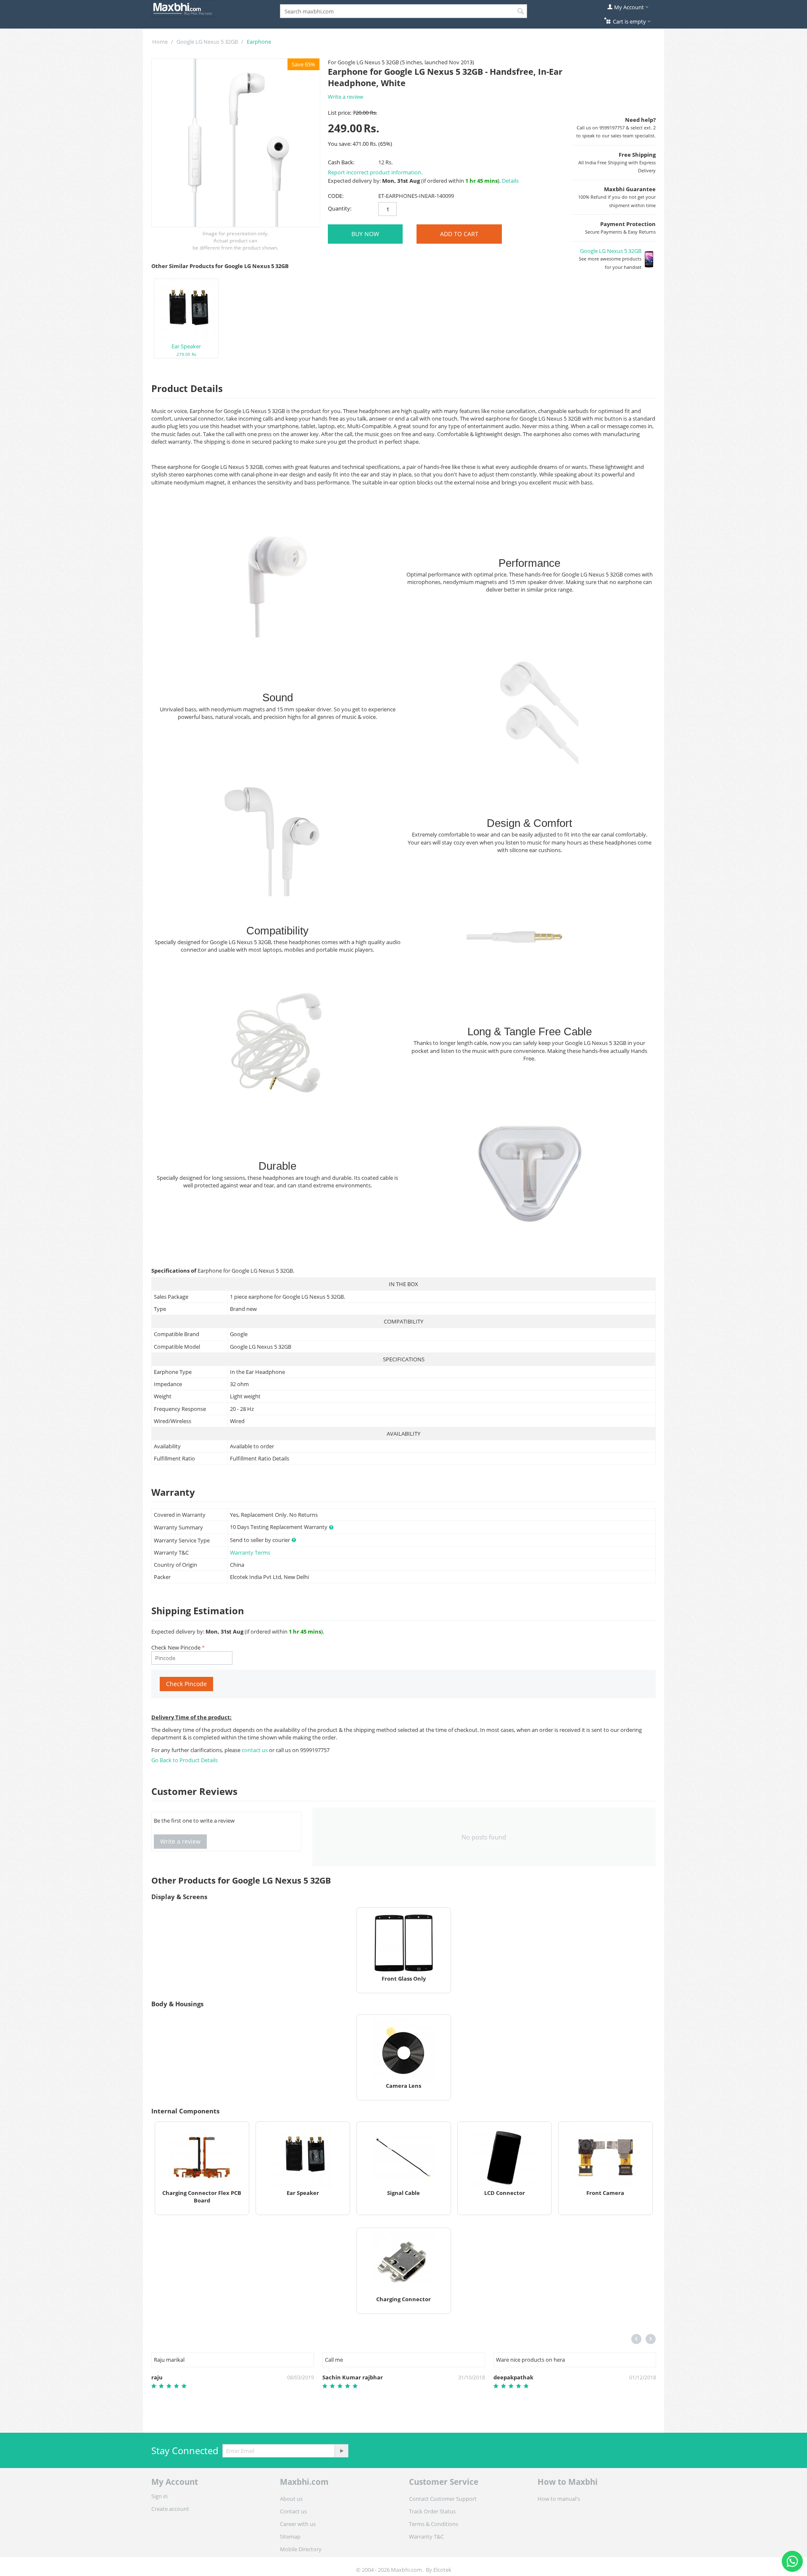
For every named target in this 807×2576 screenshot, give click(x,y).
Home (160, 42)
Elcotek (442, 2570)
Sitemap (290, 2537)
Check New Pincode (176, 1647)
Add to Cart (459, 234)
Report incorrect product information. (375, 172)
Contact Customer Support (443, 2499)
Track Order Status (432, 2511)
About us (291, 2499)
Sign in (160, 2496)
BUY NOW (365, 234)
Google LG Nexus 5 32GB (207, 42)
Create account (170, 2509)
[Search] (521, 12)
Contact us (293, 2511)
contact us (255, 1750)
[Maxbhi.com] (183, 8)
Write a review (345, 97)
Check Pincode (186, 1684)
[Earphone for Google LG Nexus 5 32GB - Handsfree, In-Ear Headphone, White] (236, 143)
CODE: (336, 196)
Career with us (298, 2524)
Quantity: (340, 208)
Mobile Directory (301, 2549)
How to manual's (559, 2499)
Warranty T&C (426, 2537)
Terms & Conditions (434, 2524)
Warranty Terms (250, 1552)
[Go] (341, 2451)
